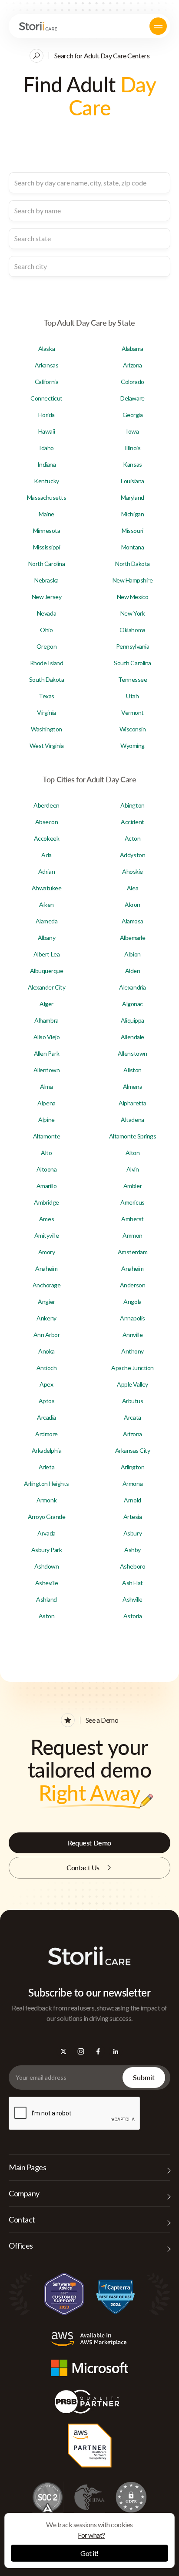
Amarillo (46, 1186)
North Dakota (132, 564)
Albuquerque (47, 971)
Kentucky (46, 481)
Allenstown (132, 1053)
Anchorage (47, 1285)
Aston (47, 1616)
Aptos (47, 1401)
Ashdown (47, 1566)
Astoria (133, 1616)
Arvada (46, 1533)
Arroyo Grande (47, 1517)
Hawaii (46, 431)
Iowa (132, 431)
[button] (158, 26)
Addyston (133, 855)
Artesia (133, 1517)
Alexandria (132, 987)
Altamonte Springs (133, 1136)
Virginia (46, 712)
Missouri (132, 530)
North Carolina (46, 564)
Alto (46, 1153)
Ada (46, 855)
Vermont (133, 712)
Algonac (133, 1004)
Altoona (47, 1169)
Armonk (46, 1500)
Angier (46, 1301)
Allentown (47, 1070)
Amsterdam (133, 1252)
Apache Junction (133, 1368)
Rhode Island (46, 663)
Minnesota (47, 530)
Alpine (46, 1120)
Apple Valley (132, 1384)
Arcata (132, 1417)
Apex (46, 1384)
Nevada (46, 613)
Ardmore (46, 1434)
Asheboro (133, 1566)
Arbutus (133, 1401)
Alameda (47, 921)
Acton (133, 838)
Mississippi (47, 547)
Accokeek (46, 838)
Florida (46, 415)
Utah (132, 696)
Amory (47, 1252)
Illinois (133, 448)
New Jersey (46, 597)
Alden (133, 971)
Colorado (132, 382)
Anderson (133, 1285)
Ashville (132, 1599)
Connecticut (46, 398)
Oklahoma (132, 630)
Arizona (133, 365)
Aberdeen (46, 805)
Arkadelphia (47, 1450)
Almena (133, 1086)
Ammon (133, 1235)
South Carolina (132, 663)
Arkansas (46, 365)
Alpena (46, 1103)
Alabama (133, 349)
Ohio (46, 630)
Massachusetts (47, 497)
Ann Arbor (47, 1335)
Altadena (132, 1120)
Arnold (132, 1500)
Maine (46, 514)
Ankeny (46, 1318)
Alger (46, 1004)
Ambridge (46, 1202)
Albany (46, 938)
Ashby (133, 1550)
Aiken (46, 904)
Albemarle (133, 938)
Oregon (46, 646)
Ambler (133, 1186)
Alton (133, 1153)
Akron (133, 904)
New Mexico (133, 597)
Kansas (132, 464)
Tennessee (133, 679)
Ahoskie (133, 871)
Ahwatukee (47, 888)
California (46, 382)
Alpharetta (132, 1103)
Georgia (133, 415)
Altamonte (47, 1136)
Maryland (132, 497)
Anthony (133, 1351)
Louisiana (133, 481)
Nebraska (46, 580)
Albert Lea (46, 954)
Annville (133, 1335)
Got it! (89, 2553)
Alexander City (46, 987)
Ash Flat (132, 1583)
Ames (46, 1219)
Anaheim (46, 1268)
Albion (132, 954)
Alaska (46, 349)
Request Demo (89, 1843)
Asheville (47, 1583)
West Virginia (47, 746)
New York (133, 613)
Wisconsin (133, 729)
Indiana (47, 464)
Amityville (46, 1235)
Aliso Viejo (47, 1037)
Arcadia (46, 1417)
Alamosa (133, 921)
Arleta (46, 1467)
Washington (46, 729)
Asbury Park (47, 1550)
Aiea (133, 888)
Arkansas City (133, 1450)
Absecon (47, 822)
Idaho (46, 448)
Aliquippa (133, 1020)
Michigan (133, 514)
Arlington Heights (46, 1483)
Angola (132, 1301)
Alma (46, 1086)
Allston (133, 1070)
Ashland (46, 1599)
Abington (132, 805)
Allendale (133, 1037)
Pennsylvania (133, 646)
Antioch (47, 1368)
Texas (46, 696)
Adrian (46, 871)
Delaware (132, 398)
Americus (132, 1202)
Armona (133, 1483)
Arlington (133, 1467)
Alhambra (46, 1020)
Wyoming (133, 746)
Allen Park (46, 1053)
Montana (133, 547)
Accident (132, 822)
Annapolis (133, 1318)
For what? (91, 2535)
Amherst (133, 1219)
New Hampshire (133, 580)
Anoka (46, 1351)
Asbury (133, 1533)
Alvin (133, 1169)
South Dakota (46, 679)
